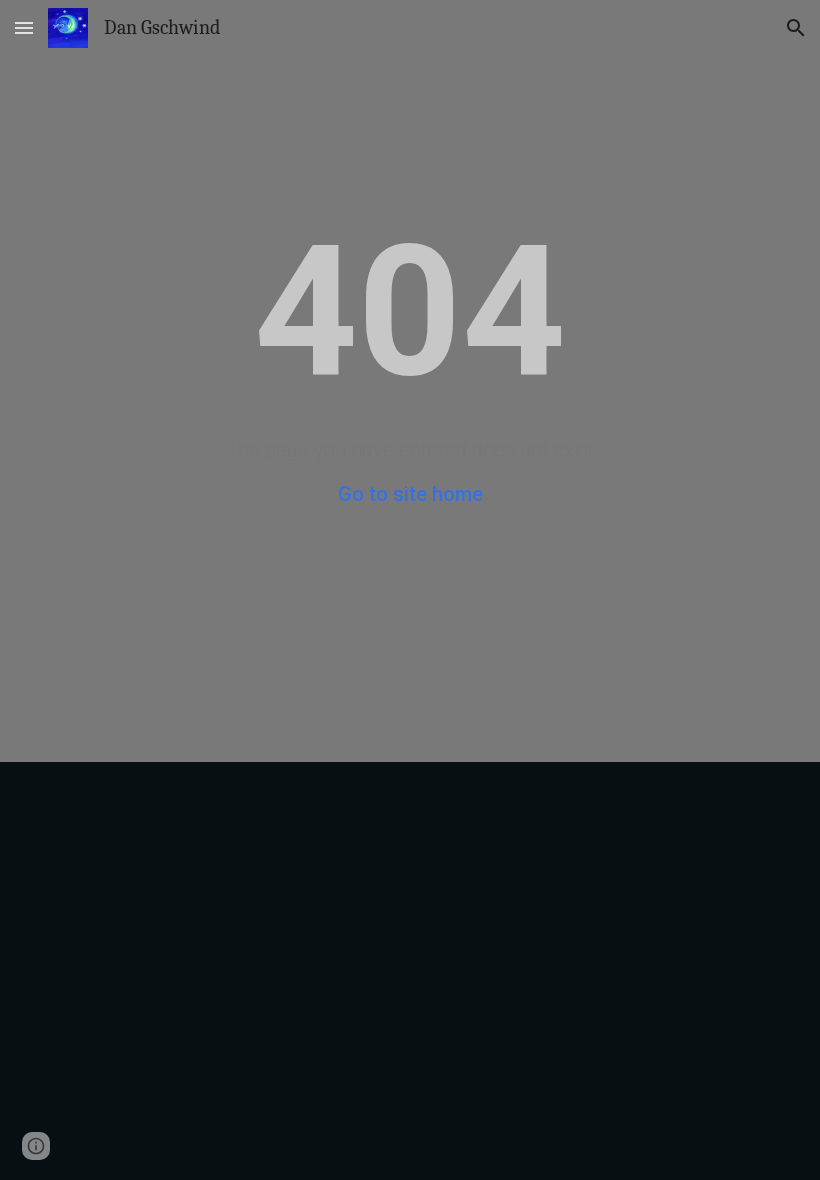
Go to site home (410, 494)
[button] (24, 27)
